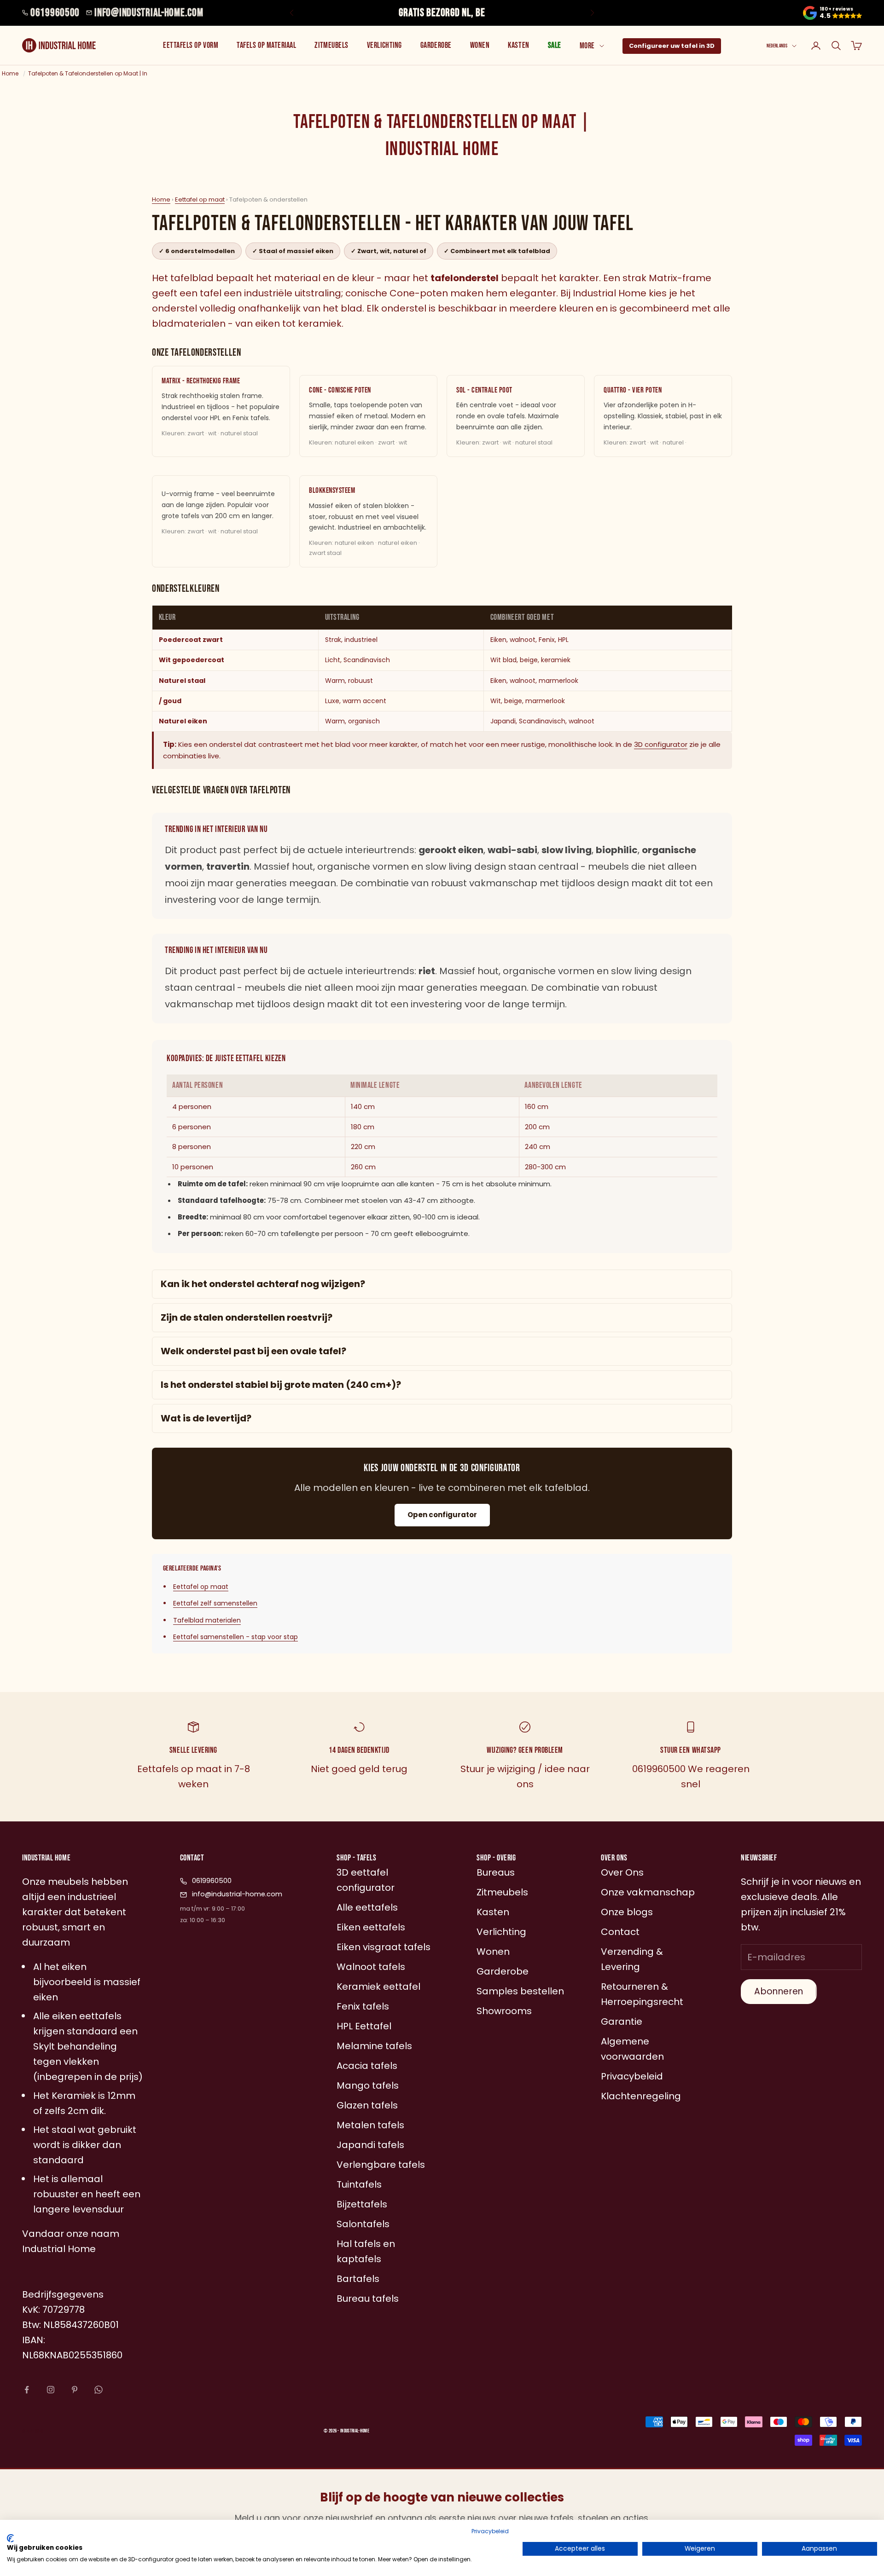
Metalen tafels (370, 2125)
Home (161, 199)
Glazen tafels (367, 2105)
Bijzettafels (362, 2204)
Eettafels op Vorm (191, 45)
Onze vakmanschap (648, 1892)
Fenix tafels (363, 2006)
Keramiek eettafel (378, 1987)
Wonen (480, 45)
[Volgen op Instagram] (51, 2390)
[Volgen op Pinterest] (75, 2390)
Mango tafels (368, 2085)
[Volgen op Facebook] (27, 2390)
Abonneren (779, 1991)
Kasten (518, 45)
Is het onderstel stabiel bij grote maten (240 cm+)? (281, 1385)
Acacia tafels (367, 2066)
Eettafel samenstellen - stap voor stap (236, 1637)
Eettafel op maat (200, 199)
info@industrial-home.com (149, 13)
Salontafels (363, 2224)
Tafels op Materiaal (266, 45)
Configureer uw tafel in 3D (672, 46)
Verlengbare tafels (381, 2165)
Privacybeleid (490, 2531)
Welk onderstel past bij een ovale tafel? (253, 1351)
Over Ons (622, 1872)
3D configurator (661, 744)
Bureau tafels (368, 2299)
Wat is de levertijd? (206, 1418)
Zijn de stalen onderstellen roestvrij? (247, 1317)
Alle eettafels (367, 1907)
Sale (555, 45)
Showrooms (504, 2011)
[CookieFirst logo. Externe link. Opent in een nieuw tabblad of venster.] (10, 2538)
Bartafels (358, 2279)
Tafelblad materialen (207, 1620)
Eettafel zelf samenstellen (215, 1603)
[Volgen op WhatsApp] (99, 2390)
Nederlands (777, 46)
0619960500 (55, 13)
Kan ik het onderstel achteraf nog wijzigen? (263, 1284)
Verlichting (384, 45)
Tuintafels (359, 2184)
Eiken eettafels (371, 1927)
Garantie (622, 2022)
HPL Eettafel (364, 2026)
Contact (620, 1932)
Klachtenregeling (641, 2096)
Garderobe (436, 45)
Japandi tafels (370, 2145)
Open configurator (442, 1515)
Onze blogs (627, 1912)
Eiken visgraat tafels (384, 1947)
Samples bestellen (520, 1991)
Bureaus (496, 1872)
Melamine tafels (374, 2046)
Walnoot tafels (371, 1967)
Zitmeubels (331, 45)
